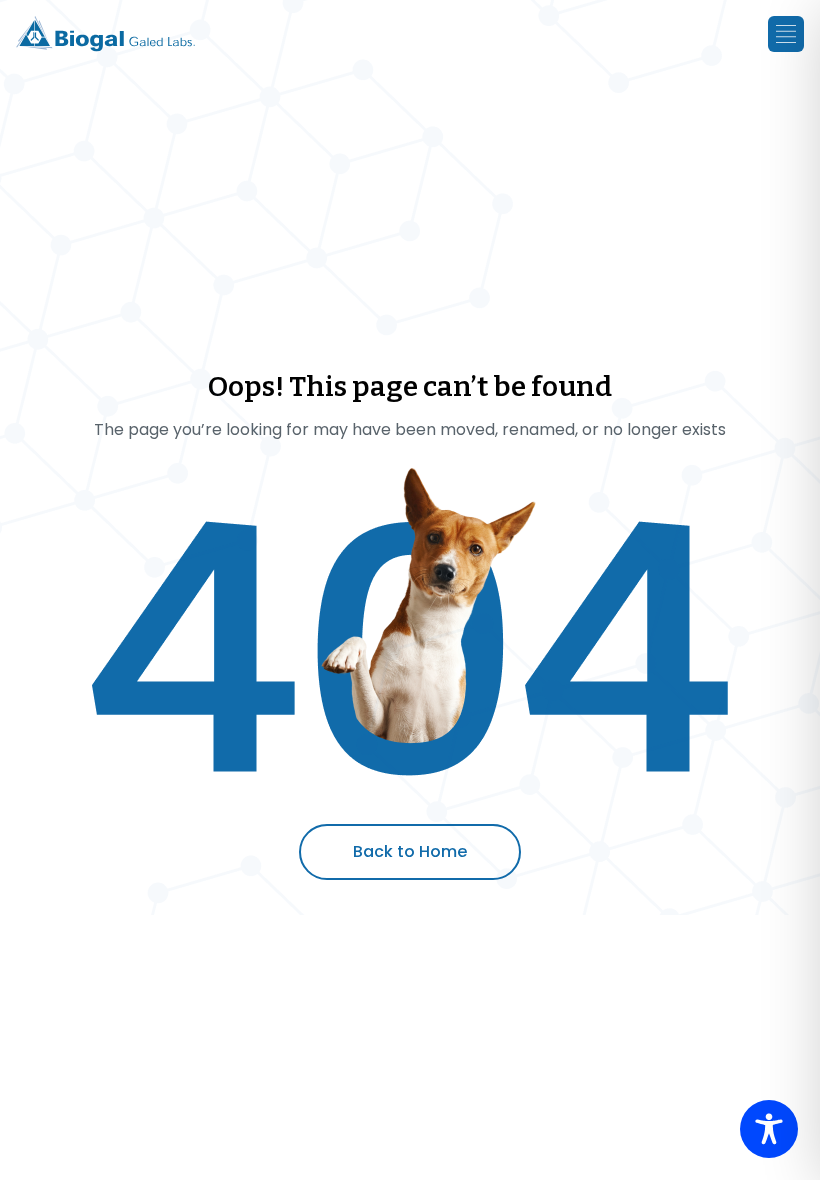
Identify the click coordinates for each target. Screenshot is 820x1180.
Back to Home (410, 851)
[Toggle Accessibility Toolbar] (769, 1129)
